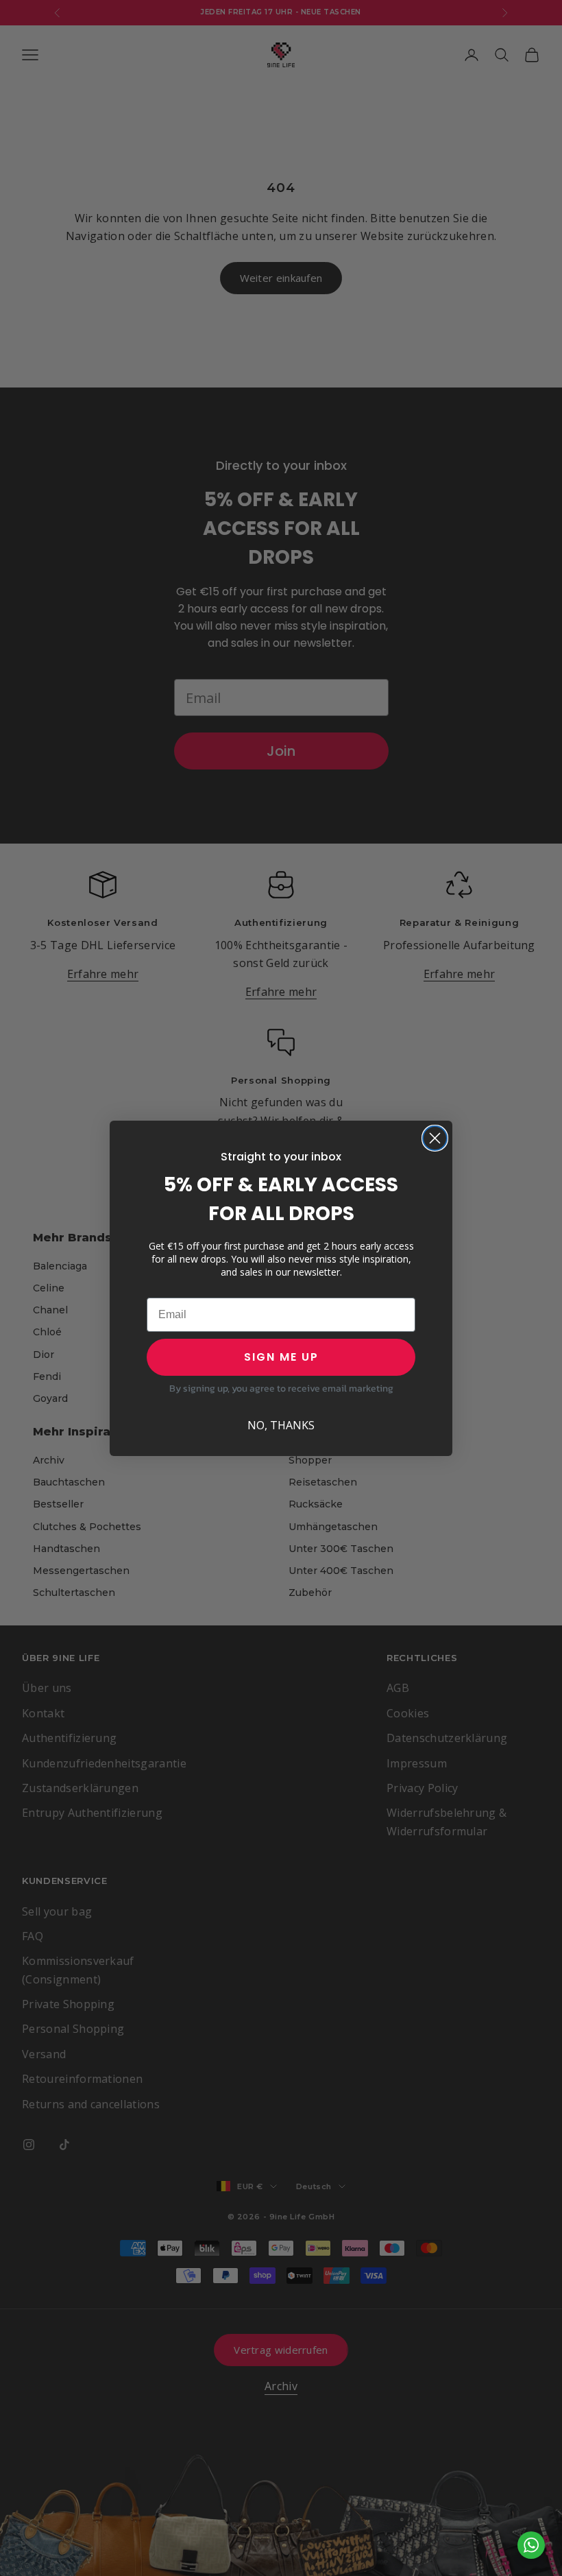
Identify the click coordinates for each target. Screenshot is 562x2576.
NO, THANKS (281, 1425)
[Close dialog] (435, 1138)
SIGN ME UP (281, 1357)
